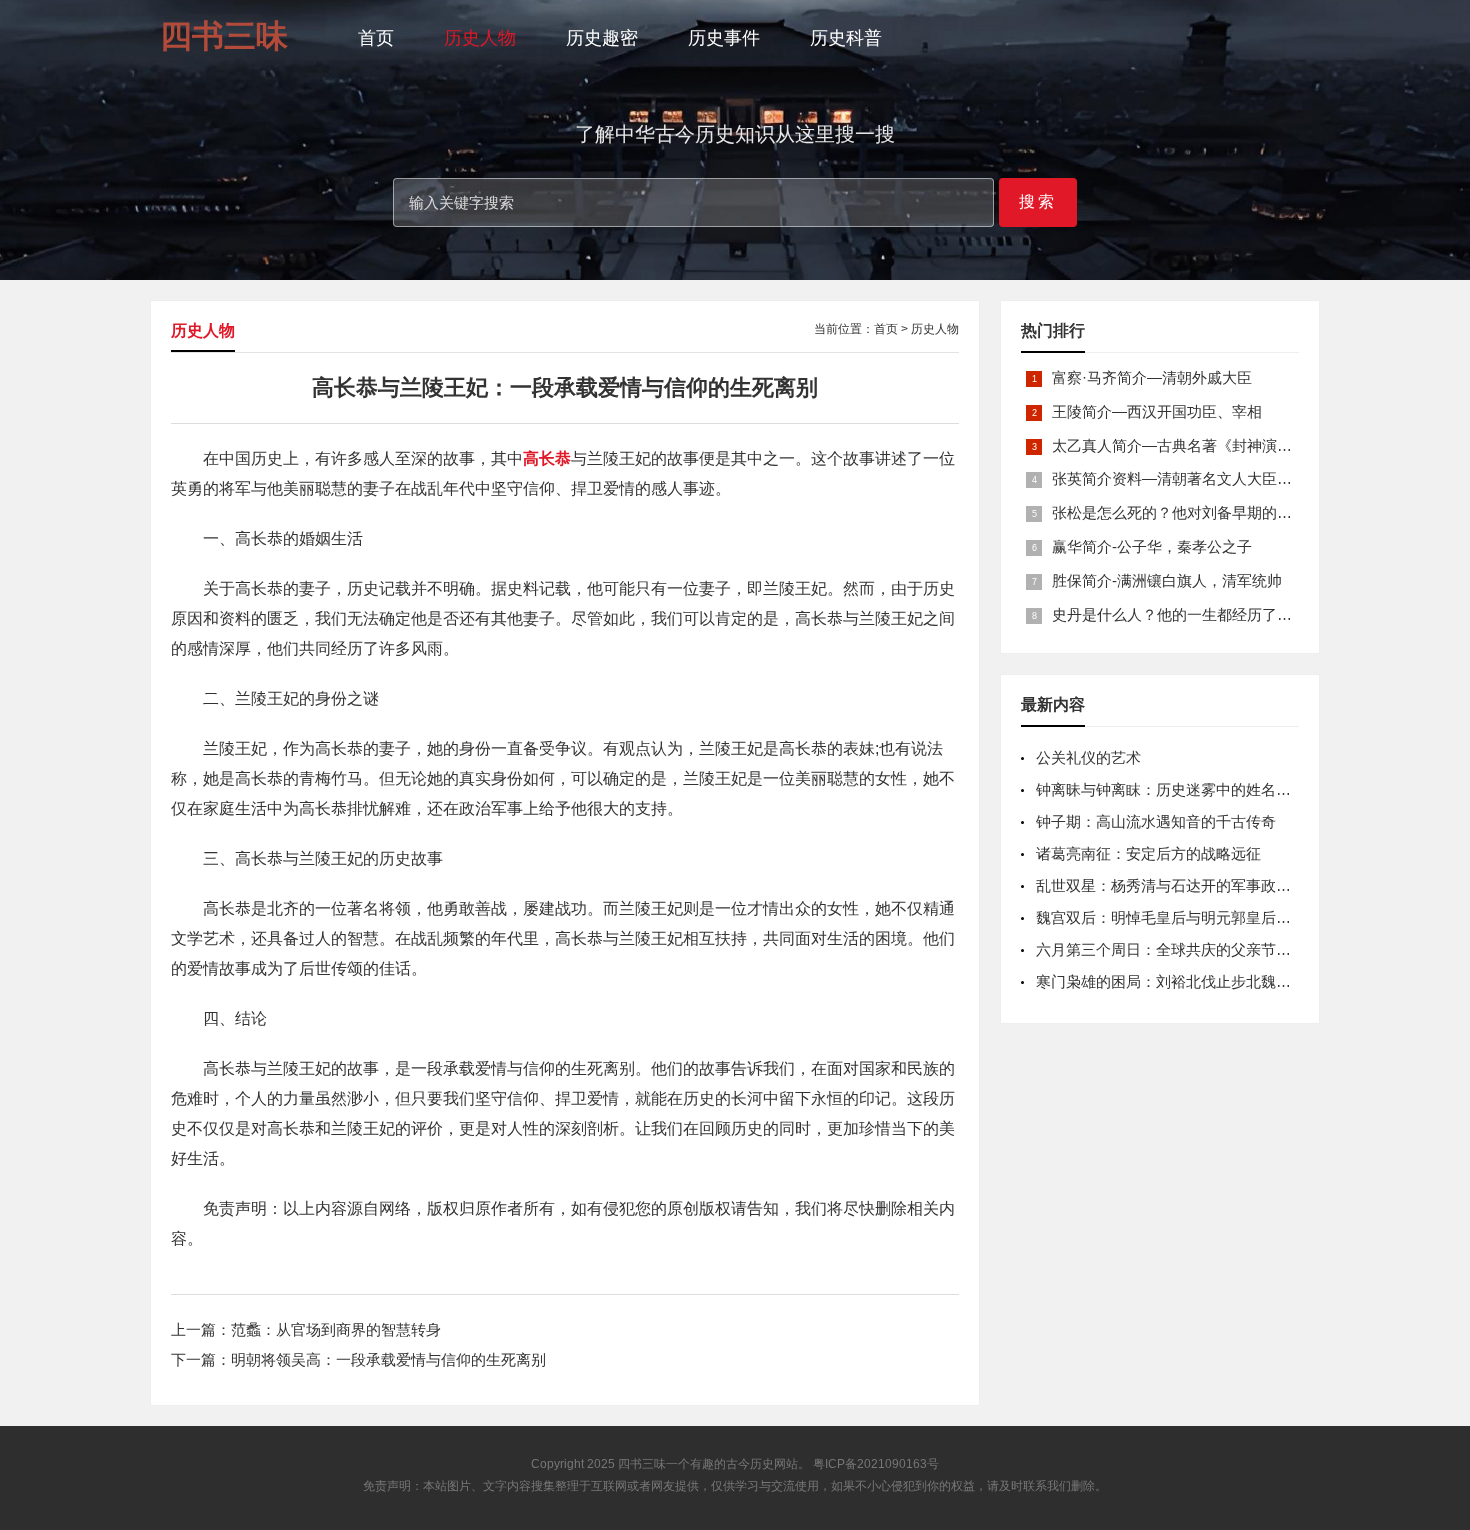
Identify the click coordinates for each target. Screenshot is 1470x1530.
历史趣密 (602, 38)
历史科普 (846, 38)
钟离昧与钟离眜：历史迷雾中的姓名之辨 (1171, 789)
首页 (376, 38)
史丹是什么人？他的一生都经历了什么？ (1187, 614)
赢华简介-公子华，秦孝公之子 (1152, 546)
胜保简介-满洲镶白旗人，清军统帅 (1167, 580)
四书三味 (642, 1464)
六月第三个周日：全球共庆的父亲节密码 (1171, 949)
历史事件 (724, 38)
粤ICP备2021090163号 (876, 1464)
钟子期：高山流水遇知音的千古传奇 (1156, 821)
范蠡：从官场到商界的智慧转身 (336, 1329)
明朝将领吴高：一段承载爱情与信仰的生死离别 (388, 1359)
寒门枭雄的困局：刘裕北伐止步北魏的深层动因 (1193, 981)
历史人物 (480, 38)
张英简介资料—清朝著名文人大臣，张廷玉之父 (1209, 478)
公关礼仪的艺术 (1088, 757)
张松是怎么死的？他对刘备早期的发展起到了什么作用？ (1239, 512)
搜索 (1038, 201)
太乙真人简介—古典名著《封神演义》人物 (1194, 445)
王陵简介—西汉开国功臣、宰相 (1157, 411)
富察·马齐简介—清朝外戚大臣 (1152, 377)
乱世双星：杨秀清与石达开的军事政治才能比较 (1193, 885)
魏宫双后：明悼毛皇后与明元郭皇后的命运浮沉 (1193, 917)
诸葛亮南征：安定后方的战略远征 (1148, 853)
